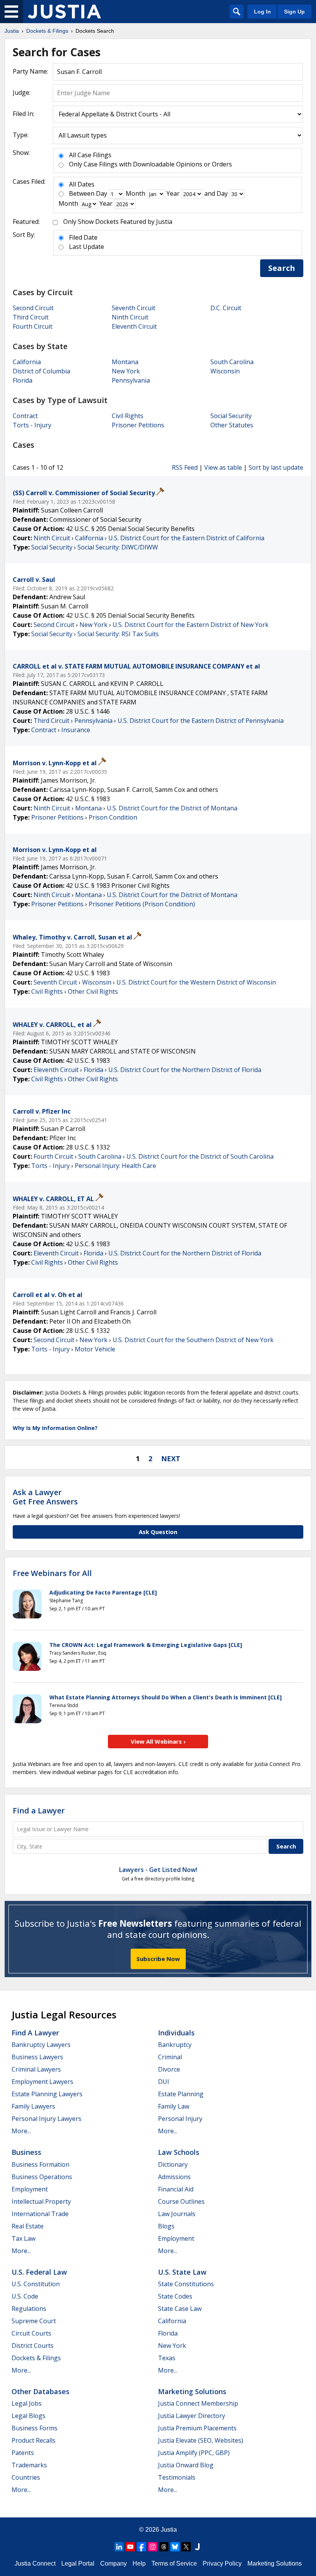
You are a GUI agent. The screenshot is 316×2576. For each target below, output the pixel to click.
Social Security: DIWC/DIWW (118, 547)
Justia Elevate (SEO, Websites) (201, 2440)
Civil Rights (128, 416)
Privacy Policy (222, 2563)
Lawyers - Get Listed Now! (158, 1870)
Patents (23, 2453)
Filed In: (24, 114)
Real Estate (28, 2226)
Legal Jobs (27, 2403)
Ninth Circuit (130, 317)
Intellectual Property (41, 2201)
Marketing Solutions (192, 2391)
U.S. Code (25, 2296)
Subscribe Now (158, 1959)
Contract (25, 416)
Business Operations (42, 2177)
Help (139, 2563)
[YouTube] (130, 2547)
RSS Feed (185, 467)
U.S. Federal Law (39, 2272)
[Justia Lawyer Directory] (197, 2547)
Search (282, 268)
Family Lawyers (33, 2106)
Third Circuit (31, 317)
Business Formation (40, 2164)
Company (113, 2563)
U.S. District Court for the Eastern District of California (186, 538)
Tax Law (24, 2238)
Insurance (76, 730)
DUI (164, 2082)
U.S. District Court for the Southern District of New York (193, 1340)
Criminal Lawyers (36, 2069)
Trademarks (29, 2465)
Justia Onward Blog (186, 2465)
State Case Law (180, 2309)
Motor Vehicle (95, 1349)
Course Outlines (181, 2201)
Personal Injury (180, 2119)
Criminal (170, 2057)
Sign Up (294, 12)
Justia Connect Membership (198, 2403)
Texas (167, 2358)
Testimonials (177, 2477)
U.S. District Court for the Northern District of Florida (185, 1070)
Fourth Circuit (33, 326)
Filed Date (83, 237)
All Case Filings (90, 155)
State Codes (175, 2296)
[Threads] (164, 2547)
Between (82, 193)
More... (21, 2131)
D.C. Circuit (226, 308)
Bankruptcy (175, 2045)
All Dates (82, 184)
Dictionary (173, 2164)
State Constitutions (186, 2284)
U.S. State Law (182, 2272)
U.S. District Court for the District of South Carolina (200, 1156)
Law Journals (177, 2214)
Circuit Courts (31, 2333)
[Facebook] (141, 2547)
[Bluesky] (175, 2547)
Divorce (169, 2069)
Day (102, 193)
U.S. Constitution (36, 2284)
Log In (262, 12)
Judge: (22, 92)
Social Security (231, 416)
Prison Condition (113, 817)
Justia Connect (35, 2563)
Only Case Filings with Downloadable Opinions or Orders (150, 164)
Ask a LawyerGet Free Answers (45, 1497)
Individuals (176, 2033)
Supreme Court (34, 2321)
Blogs (166, 2226)
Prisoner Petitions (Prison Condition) (142, 904)
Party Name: (30, 71)
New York (126, 371)
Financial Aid (176, 2189)
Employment (30, 2189)
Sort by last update (276, 467)
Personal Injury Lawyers (46, 2119)
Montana (125, 362)
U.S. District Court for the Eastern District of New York (191, 625)
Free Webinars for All (52, 1573)
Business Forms (34, 2428)
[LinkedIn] (119, 2547)
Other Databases (40, 2391)
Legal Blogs (29, 2416)
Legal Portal (78, 2563)
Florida (23, 380)
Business (26, 2152)
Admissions (174, 2177)
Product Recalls (34, 2440)
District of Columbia (41, 371)
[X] (186, 2547)
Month (135, 193)
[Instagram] (153, 2547)
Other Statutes (232, 425)
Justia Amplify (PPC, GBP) (194, 2453)
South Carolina (232, 362)
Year (173, 193)
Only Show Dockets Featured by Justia (118, 222)
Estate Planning (181, 2094)
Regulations (29, 2309)
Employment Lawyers (42, 2082)
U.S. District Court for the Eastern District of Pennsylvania (201, 721)
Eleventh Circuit (134, 326)
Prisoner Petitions (138, 425)
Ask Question (158, 1532)
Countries (26, 2477)
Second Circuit (33, 308)
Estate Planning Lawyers (47, 2094)
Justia (169, 2530)
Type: (21, 135)
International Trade (40, 2214)
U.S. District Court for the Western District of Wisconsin (196, 982)
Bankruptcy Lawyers (41, 2045)
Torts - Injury (32, 425)
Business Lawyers (37, 2057)
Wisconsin (225, 371)
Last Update (87, 247)
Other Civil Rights (93, 991)
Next (171, 1459)
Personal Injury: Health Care (115, 1166)
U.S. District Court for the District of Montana (172, 808)
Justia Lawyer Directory (192, 2416)
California (27, 362)
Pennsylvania (131, 380)
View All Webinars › (158, 1741)
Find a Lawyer (39, 1811)
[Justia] (64, 12)
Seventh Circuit (134, 308)
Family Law (174, 2106)
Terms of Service (174, 2563)
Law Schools (179, 2152)
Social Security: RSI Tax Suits (118, 634)
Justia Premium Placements (197, 2428)
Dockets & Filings (36, 2358)
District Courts (33, 2346)
